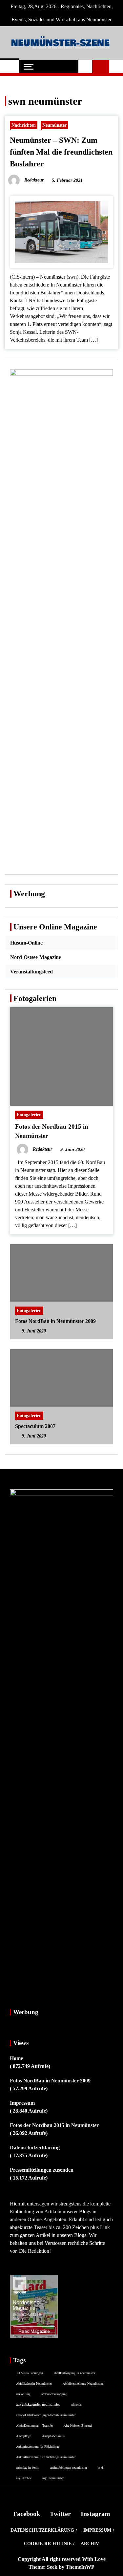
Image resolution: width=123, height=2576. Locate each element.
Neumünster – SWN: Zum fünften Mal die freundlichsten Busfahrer (61, 152)
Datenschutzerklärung (35, 2148)
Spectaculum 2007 (35, 1426)
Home (16, 2058)
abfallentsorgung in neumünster (74, 2373)
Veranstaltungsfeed (31, 972)
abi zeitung (23, 2394)
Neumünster (54, 125)
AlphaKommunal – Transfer (34, 2425)
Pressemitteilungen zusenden (42, 2170)
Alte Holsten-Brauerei (78, 2425)
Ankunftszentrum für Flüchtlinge (38, 2446)
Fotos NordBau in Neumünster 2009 (55, 1321)
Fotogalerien (29, 1115)
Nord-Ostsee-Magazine (36, 957)
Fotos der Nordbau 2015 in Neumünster (54, 2125)
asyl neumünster (53, 2478)
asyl (100, 2467)
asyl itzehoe (24, 2478)
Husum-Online (26, 943)
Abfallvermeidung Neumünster (83, 2383)
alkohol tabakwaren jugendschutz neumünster (46, 2415)
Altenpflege (24, 2436)
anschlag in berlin (28, 2467)
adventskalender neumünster (38, 2404)
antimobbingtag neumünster (69, 2467)
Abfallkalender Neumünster (34, 2383)
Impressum (22, 2103)
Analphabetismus (53, 2436)
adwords (76, 2404)
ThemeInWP (80, 2567)
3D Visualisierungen (30, 2373)
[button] (85, 67)
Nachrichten (24, 125)
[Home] (9, 67)
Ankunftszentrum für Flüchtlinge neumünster (46, 2457)
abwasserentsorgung (54, 2394)
